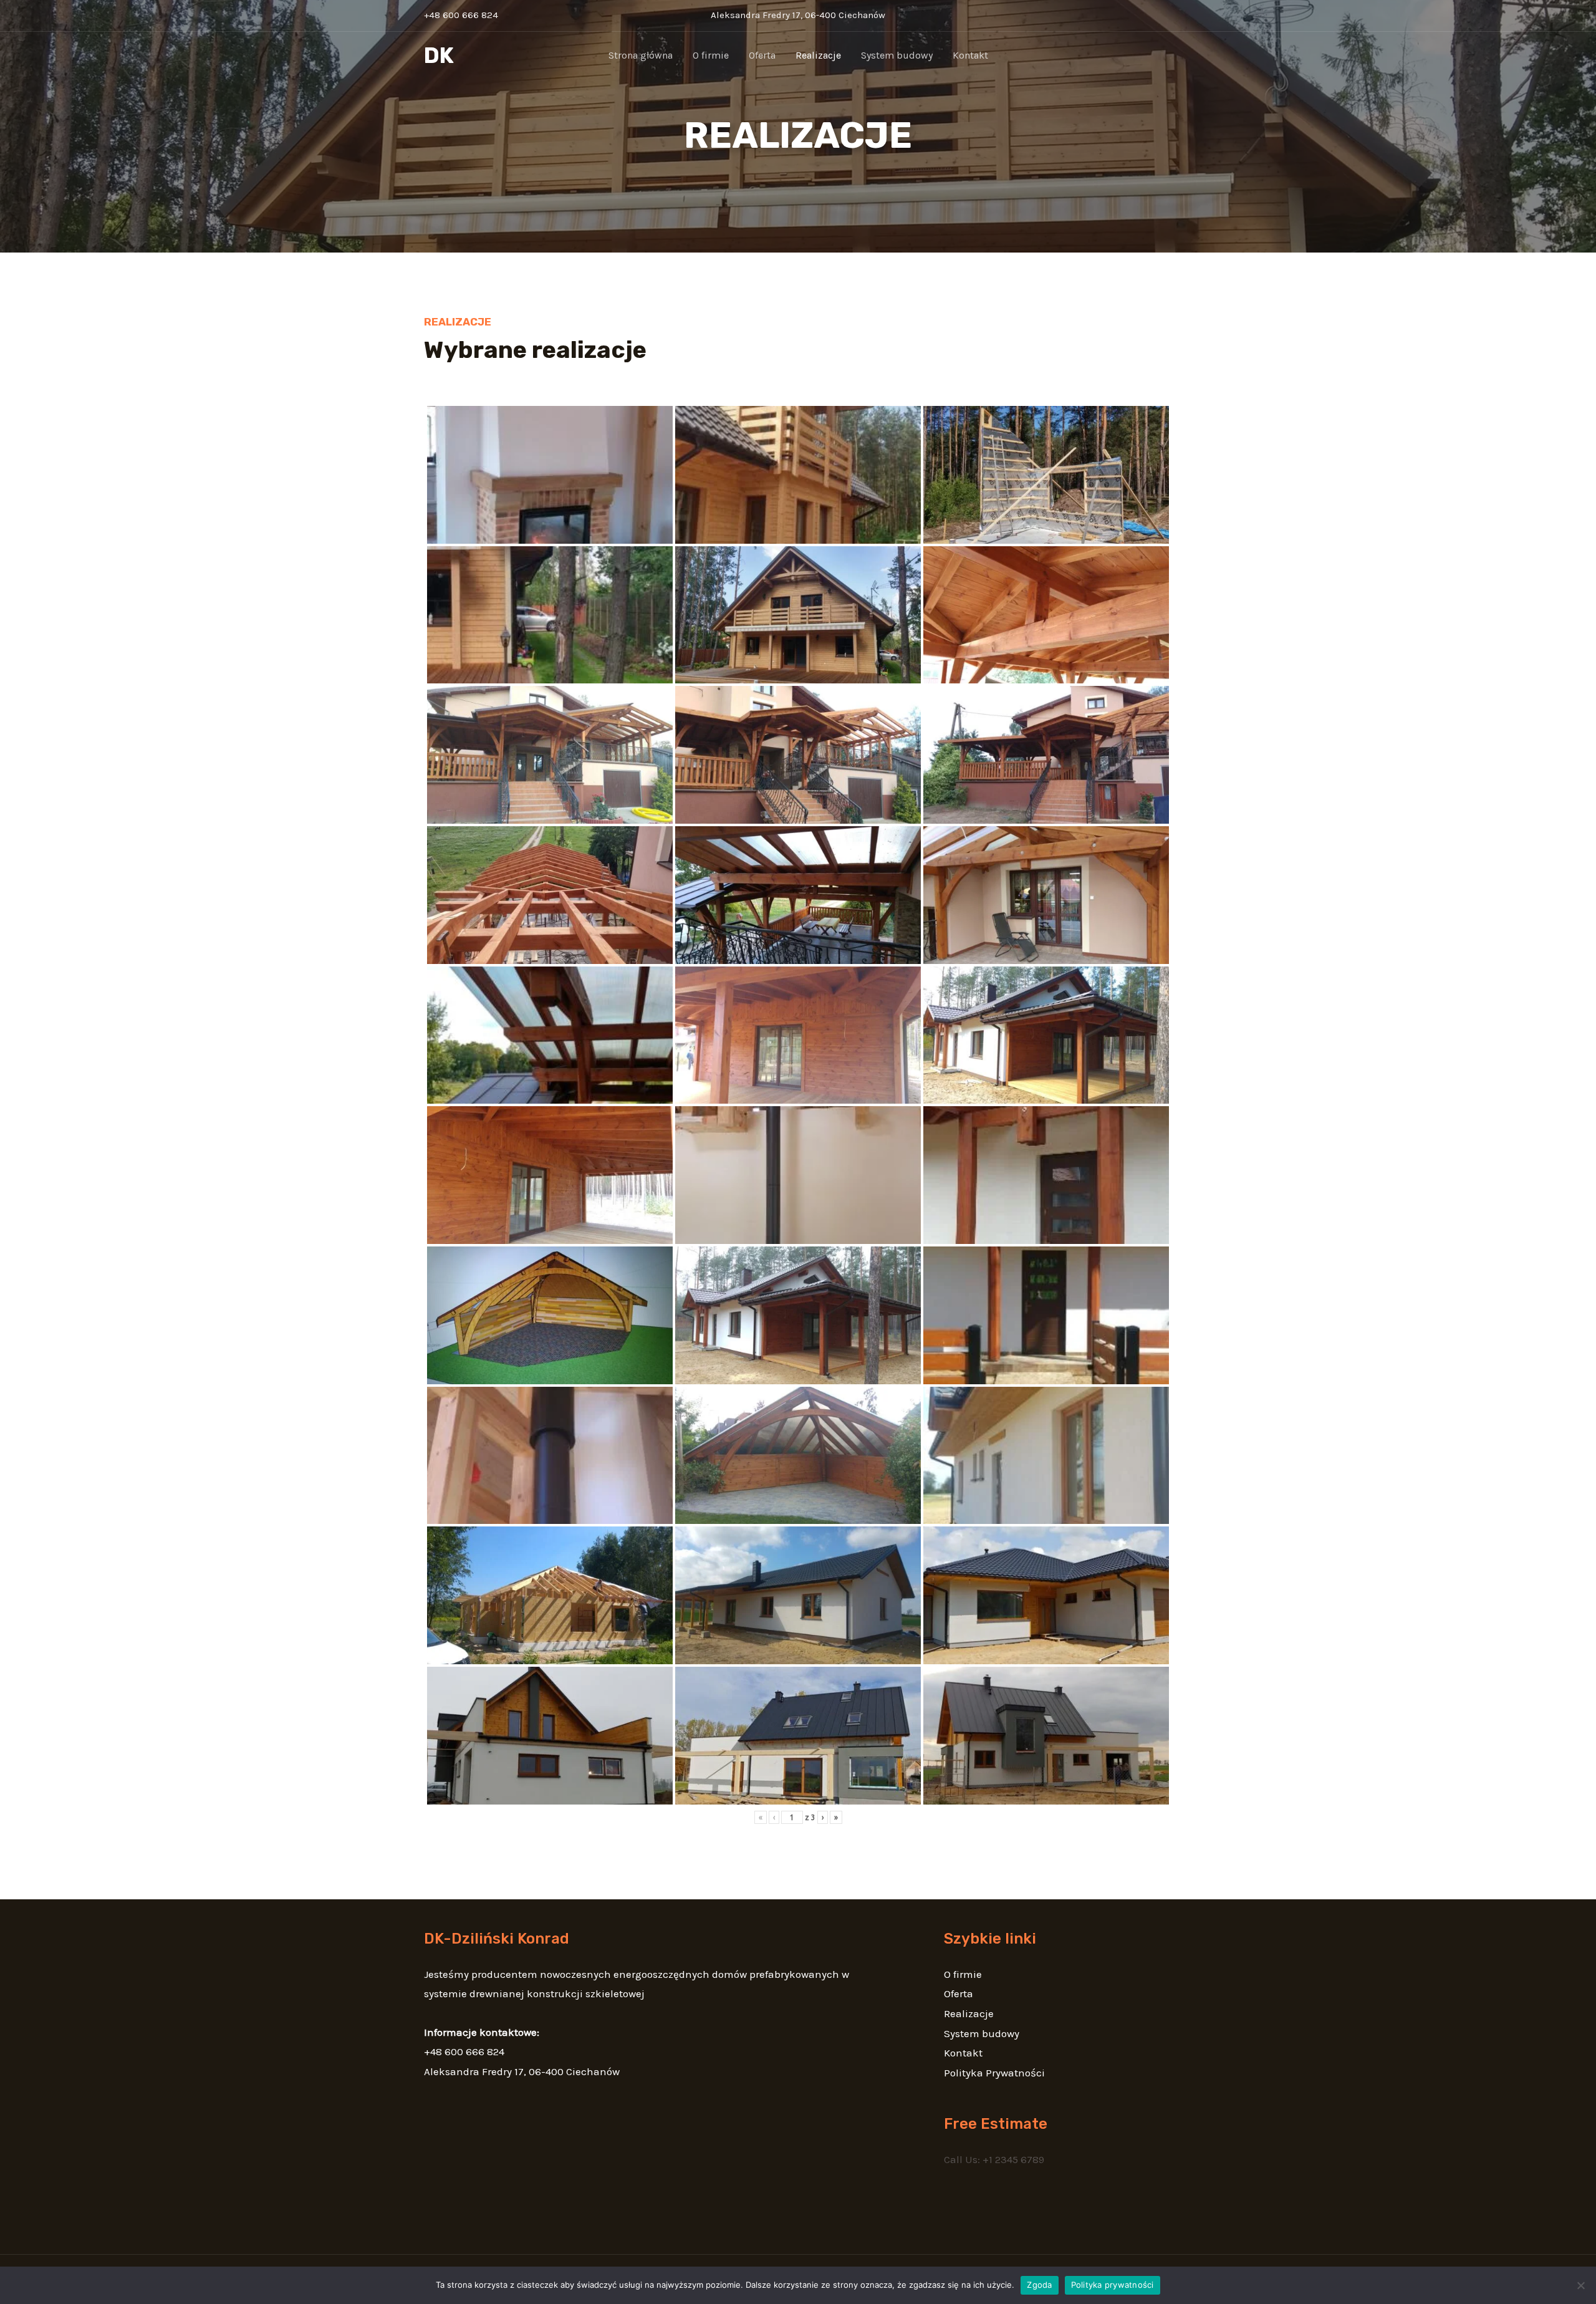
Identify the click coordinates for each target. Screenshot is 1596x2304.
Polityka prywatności (1113, 2285)
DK (439, 55)
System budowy (897, 55)
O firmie (711, 55)
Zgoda (1039, 2285)
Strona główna (641, 55)
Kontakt (970, 55)
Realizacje (818, 55)
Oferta (762, 55)
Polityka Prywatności (994, 2073)
